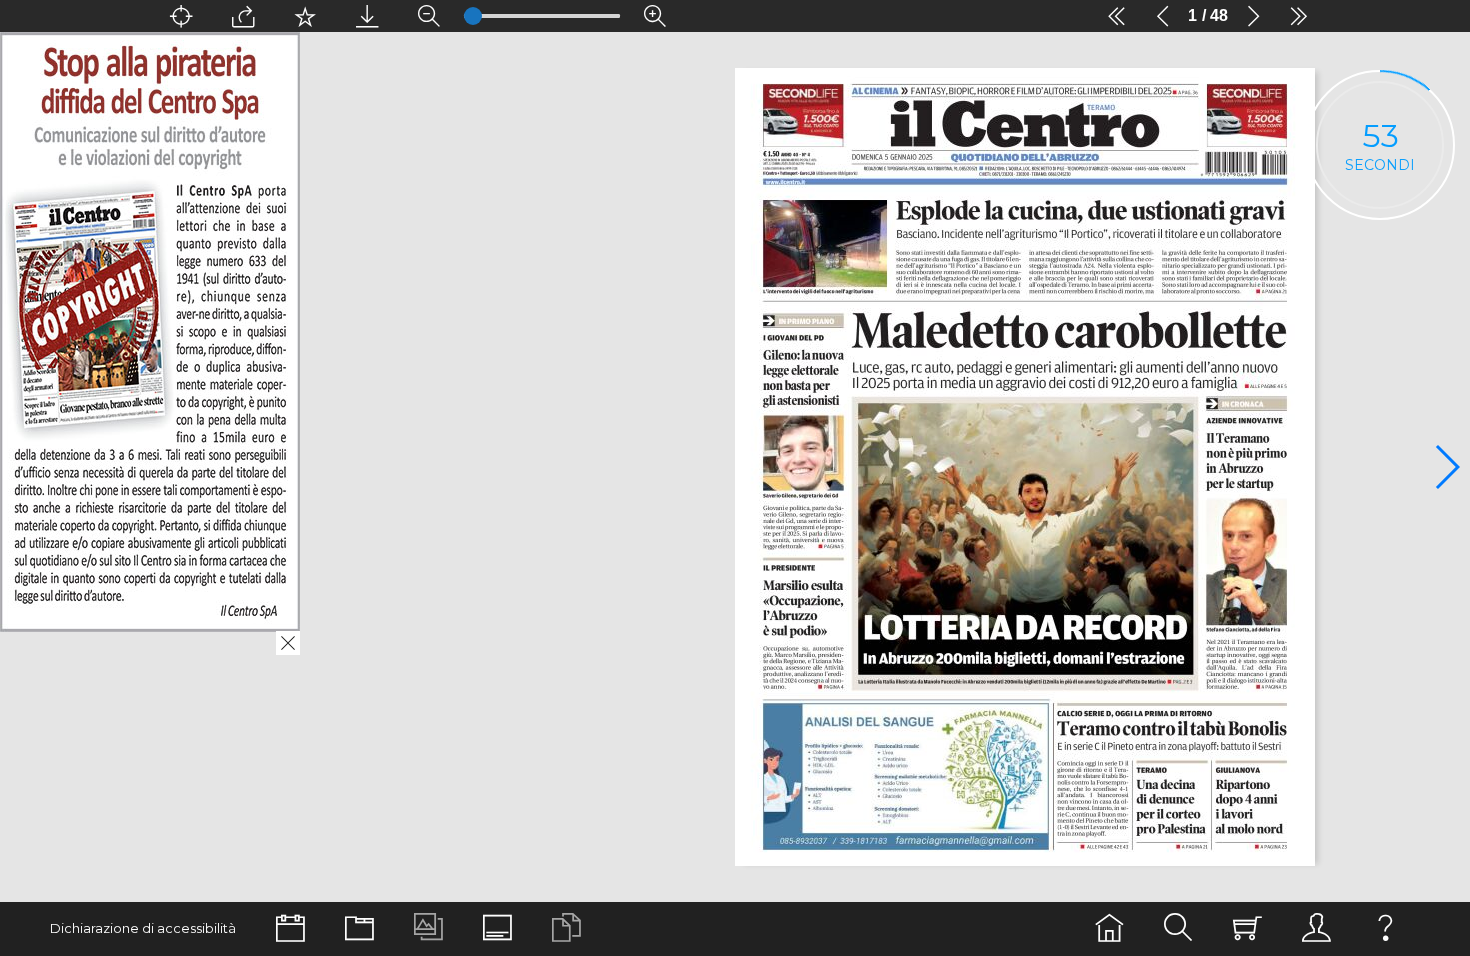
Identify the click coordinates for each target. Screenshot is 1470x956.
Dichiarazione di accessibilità (143, 928)
